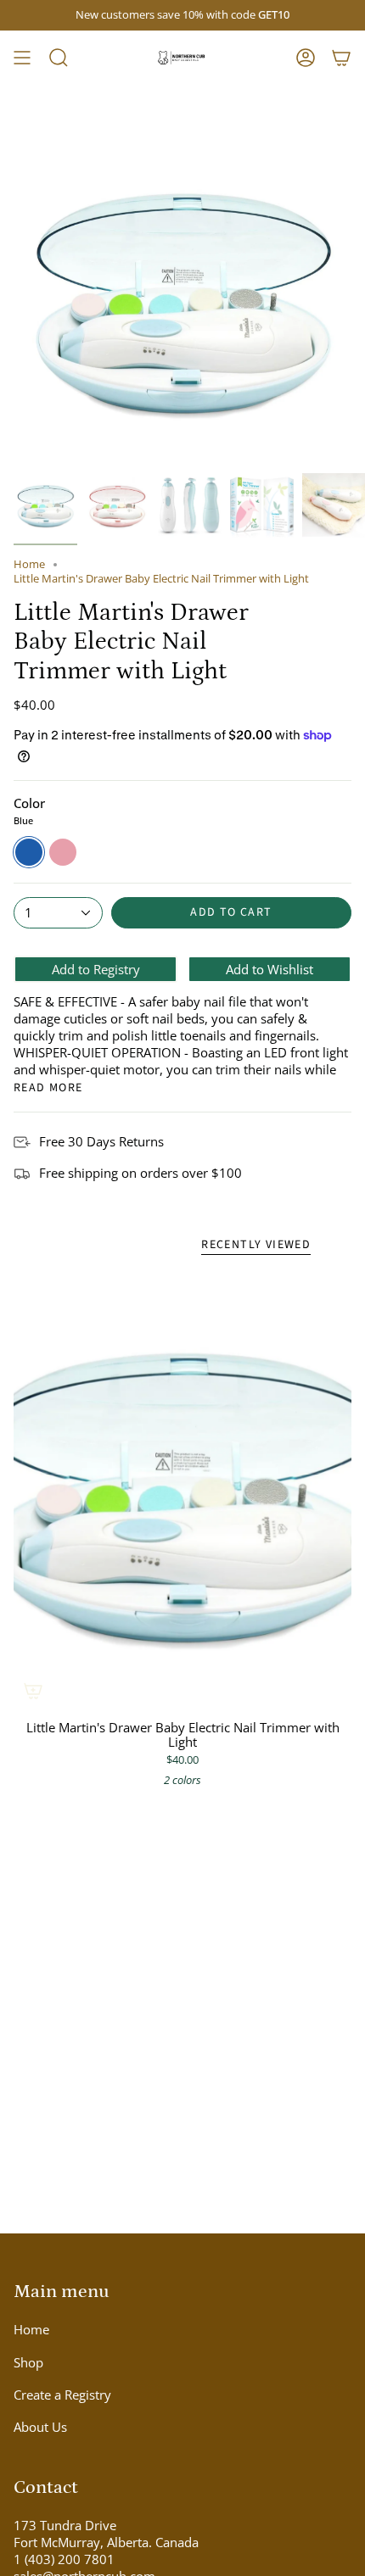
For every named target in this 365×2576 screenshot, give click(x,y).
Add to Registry (96, 969)
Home (29, 564)
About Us (40, 2427)
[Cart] (341, 58)
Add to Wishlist (270, 969)
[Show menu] (22, 58)
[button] (59, 58)
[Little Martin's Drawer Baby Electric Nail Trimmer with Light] (182, 1490)
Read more (48, 1088)
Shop (28, 2362)
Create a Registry (62, 2395)
